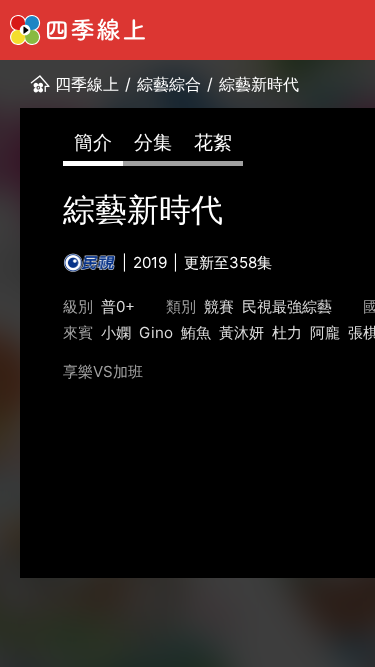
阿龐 (325, 332)
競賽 (219, 306)
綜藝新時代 (259, 84)
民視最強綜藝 (287, 306)
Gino (156, 332)
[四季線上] (77, 30)
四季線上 (87, 84)
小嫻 (116, 332)
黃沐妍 (241, 332)
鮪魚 (196, 332)
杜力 (287, 332)
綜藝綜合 (169, 84)
